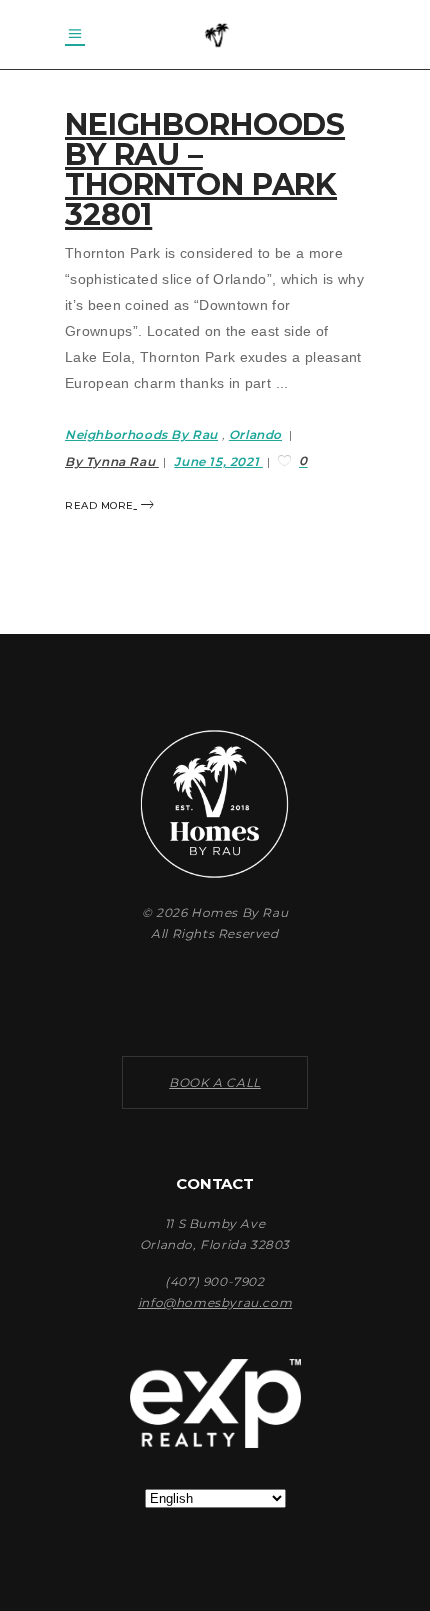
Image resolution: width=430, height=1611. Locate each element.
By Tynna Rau (112, 461)
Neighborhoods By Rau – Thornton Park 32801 (205, 169)
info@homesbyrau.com (215, 1302)
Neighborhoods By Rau (141, 434)
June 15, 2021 (218, 461)
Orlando (255, 434)
